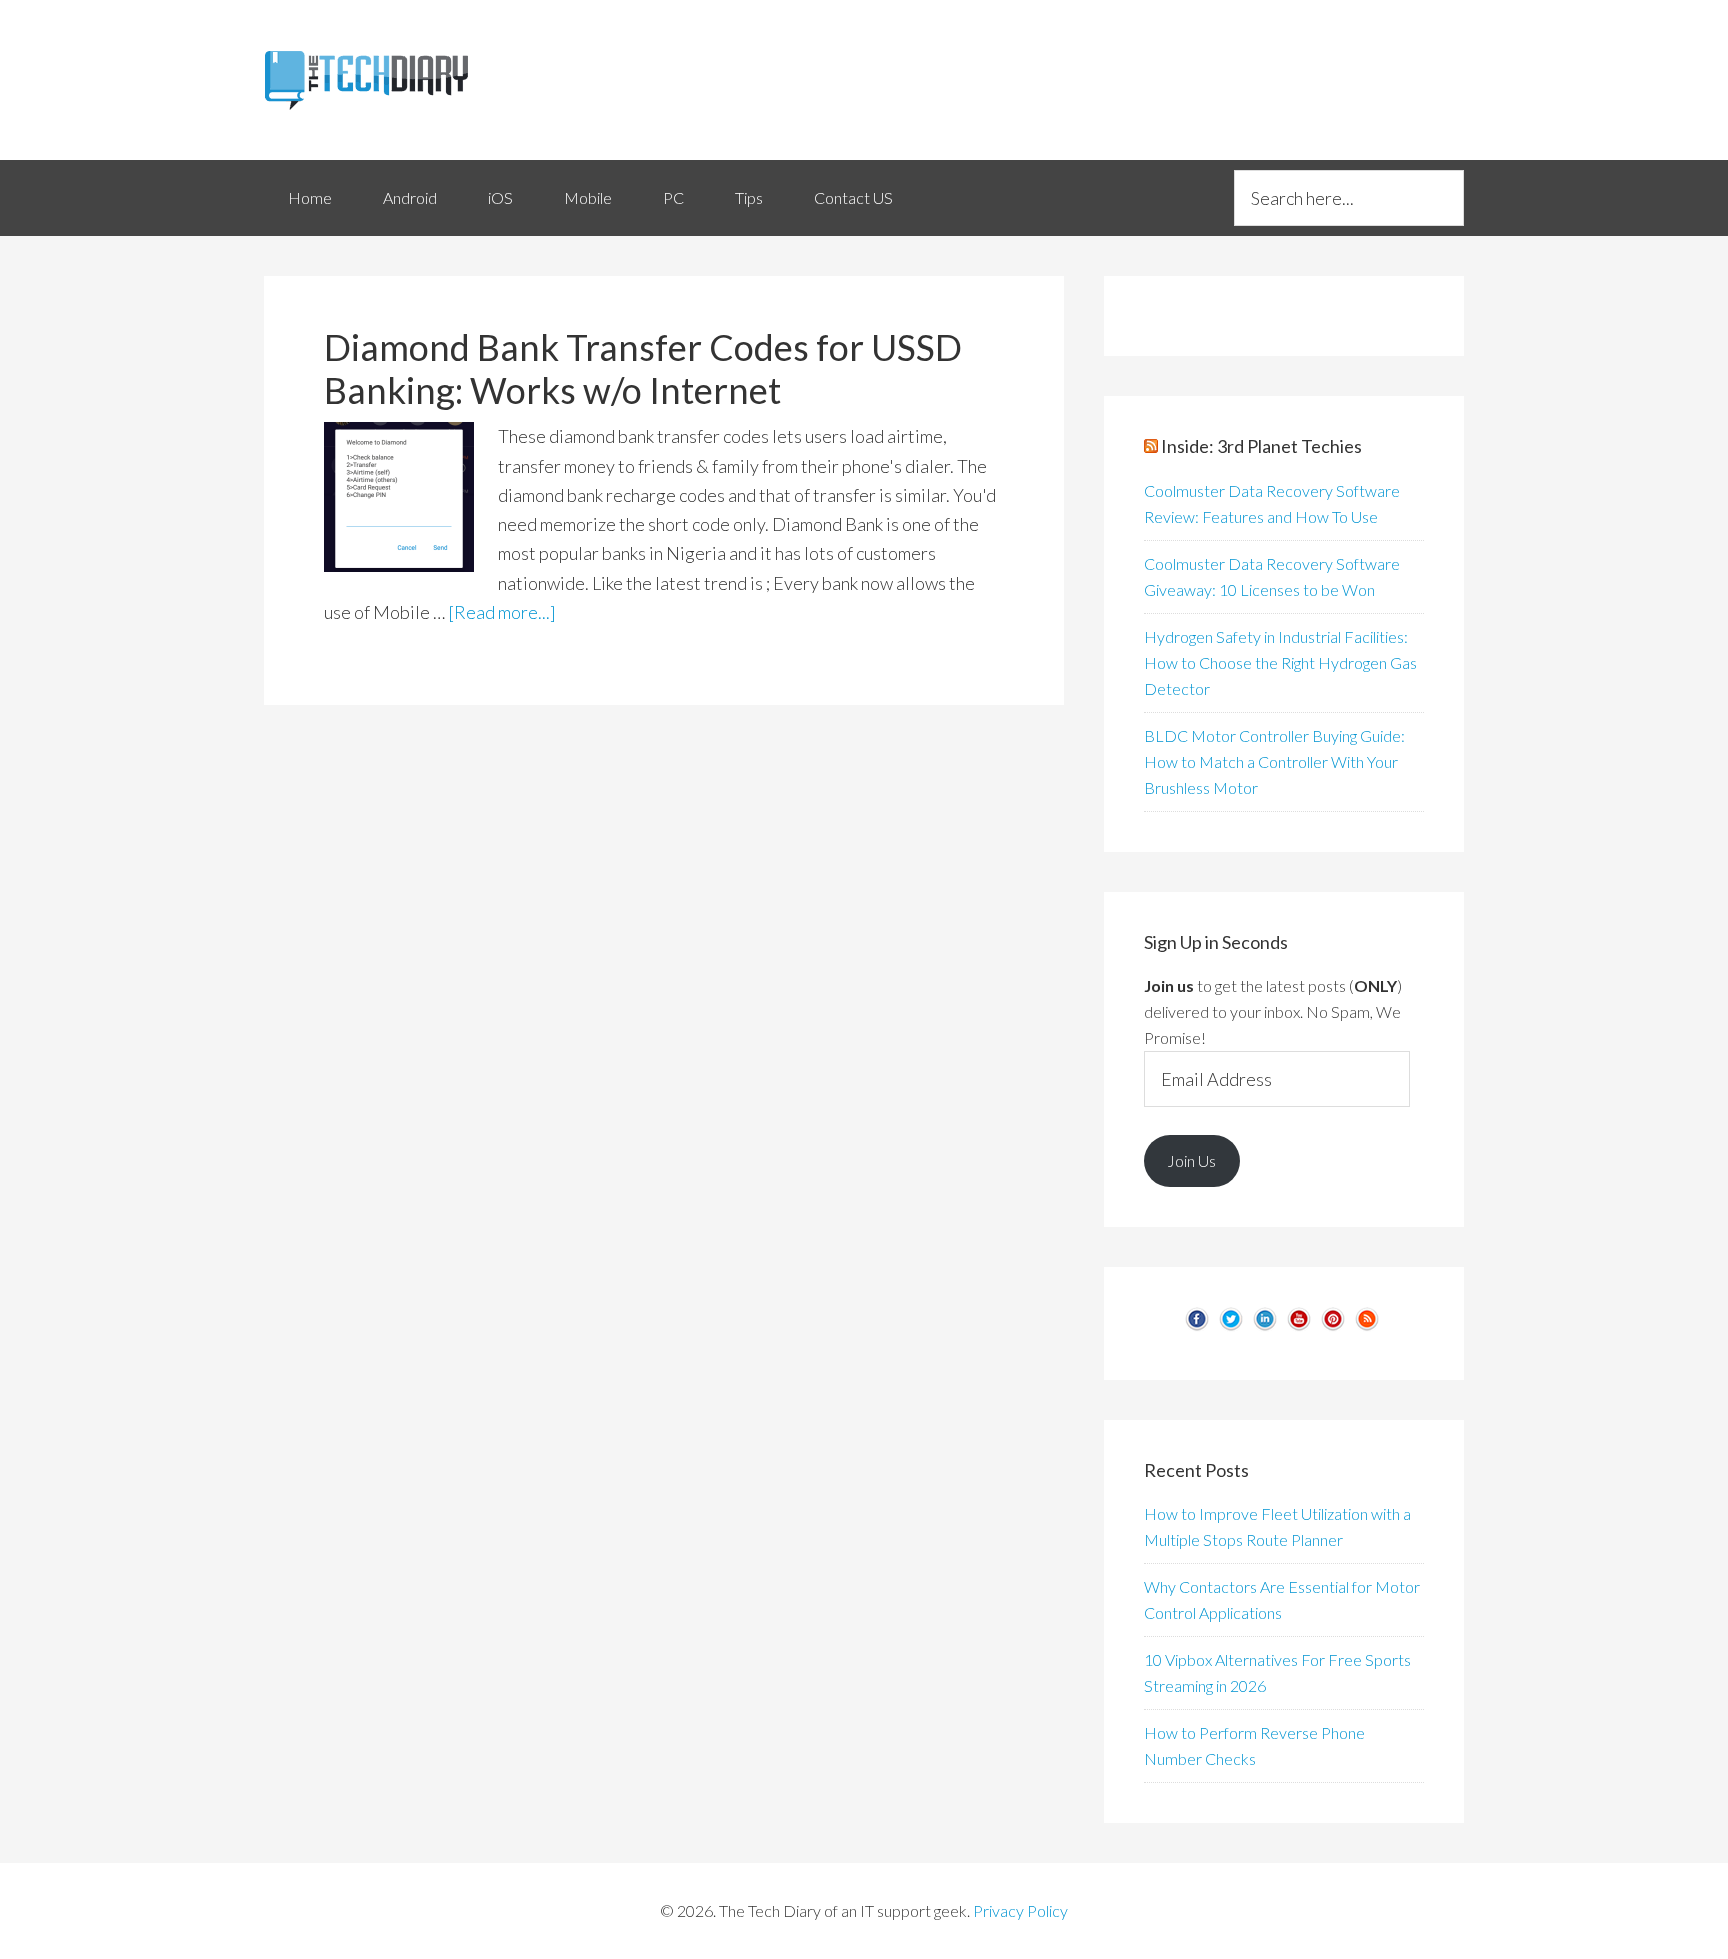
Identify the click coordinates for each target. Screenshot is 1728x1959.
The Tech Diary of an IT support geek (444, 80)
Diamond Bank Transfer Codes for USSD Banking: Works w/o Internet (643, 368)
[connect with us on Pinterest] (1333, 1326)
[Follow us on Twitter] (1231, 1326)
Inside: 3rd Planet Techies (1261, 446)
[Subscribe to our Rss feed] (1367, 1326)
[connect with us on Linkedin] (1265, 1326)
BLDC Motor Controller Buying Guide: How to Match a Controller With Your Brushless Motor (1274, 761)
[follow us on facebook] (1197, 1326)
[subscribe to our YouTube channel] (1299, 1326)
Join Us (1191, 1160)
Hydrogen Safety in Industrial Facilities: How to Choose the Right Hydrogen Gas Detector (1280, 662)
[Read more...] (502, 612)
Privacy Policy (1020, 1910)
